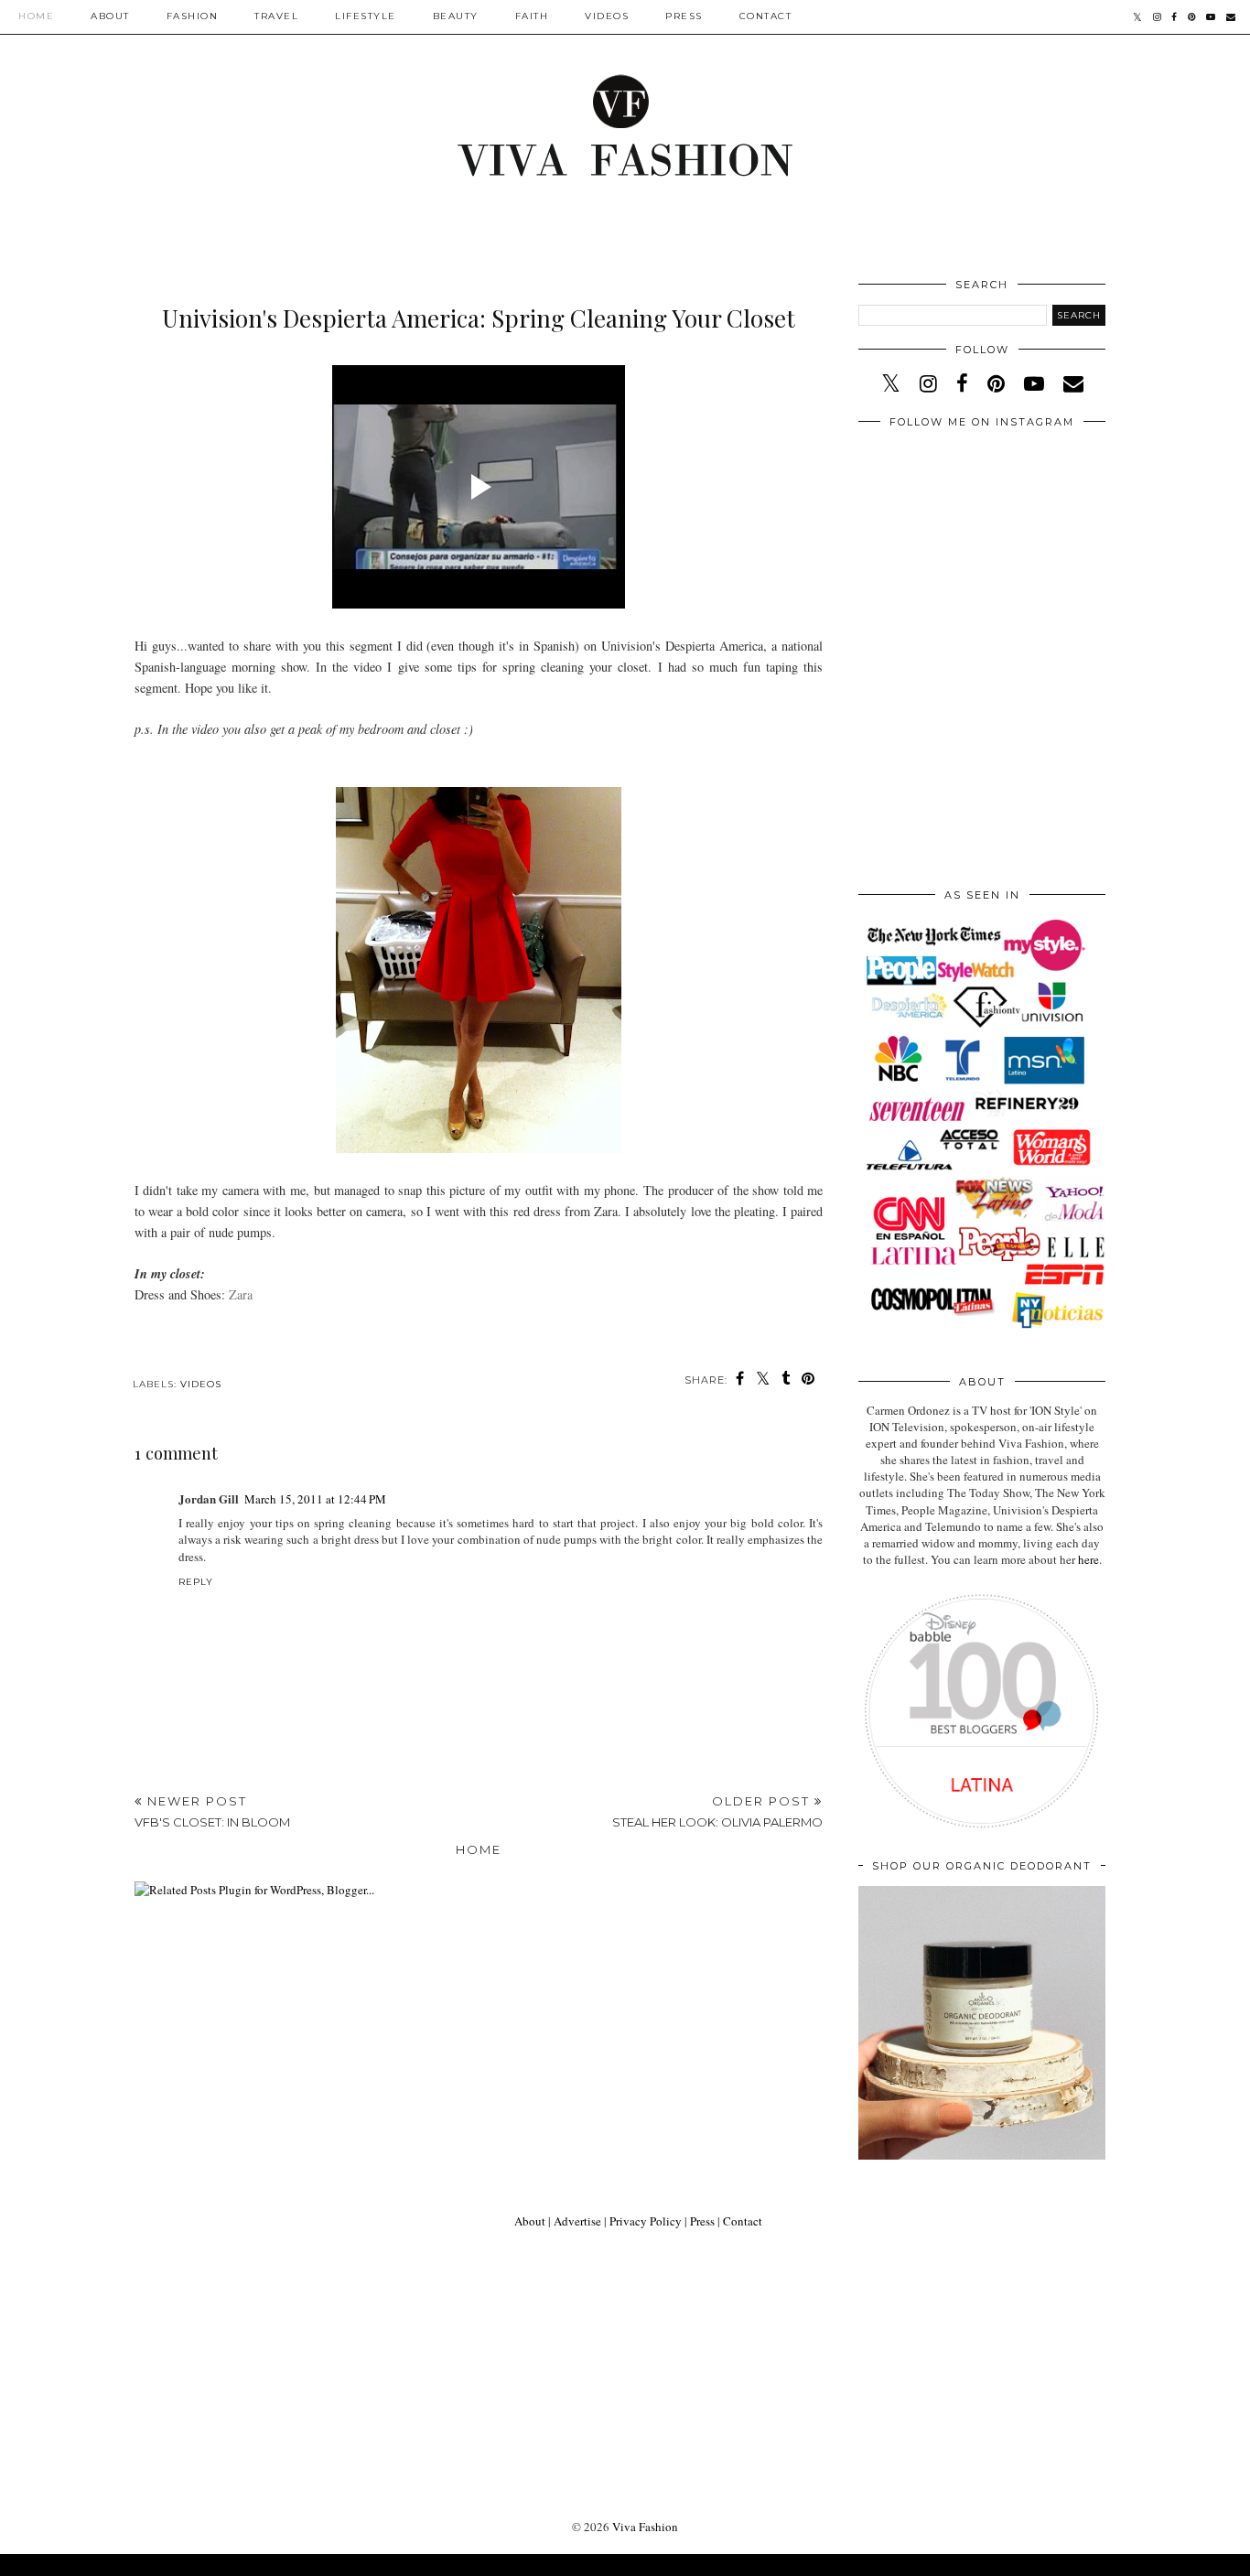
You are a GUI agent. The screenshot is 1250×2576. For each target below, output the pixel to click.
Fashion (193, 16)
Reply (196, 1582)
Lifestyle (366, 16)
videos (201, 1384)
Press (684, 16)
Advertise (577, 2221)
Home (36, 16)
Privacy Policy (646, 2221)
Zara (241, 1294)
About (110, 16)
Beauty (456, 16)
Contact (766, 16)
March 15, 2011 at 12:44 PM (315, 1499)
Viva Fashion (645, 2527)
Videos (607, 16)
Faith (532, 16)
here (1088, 1559)
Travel (276, 16)
